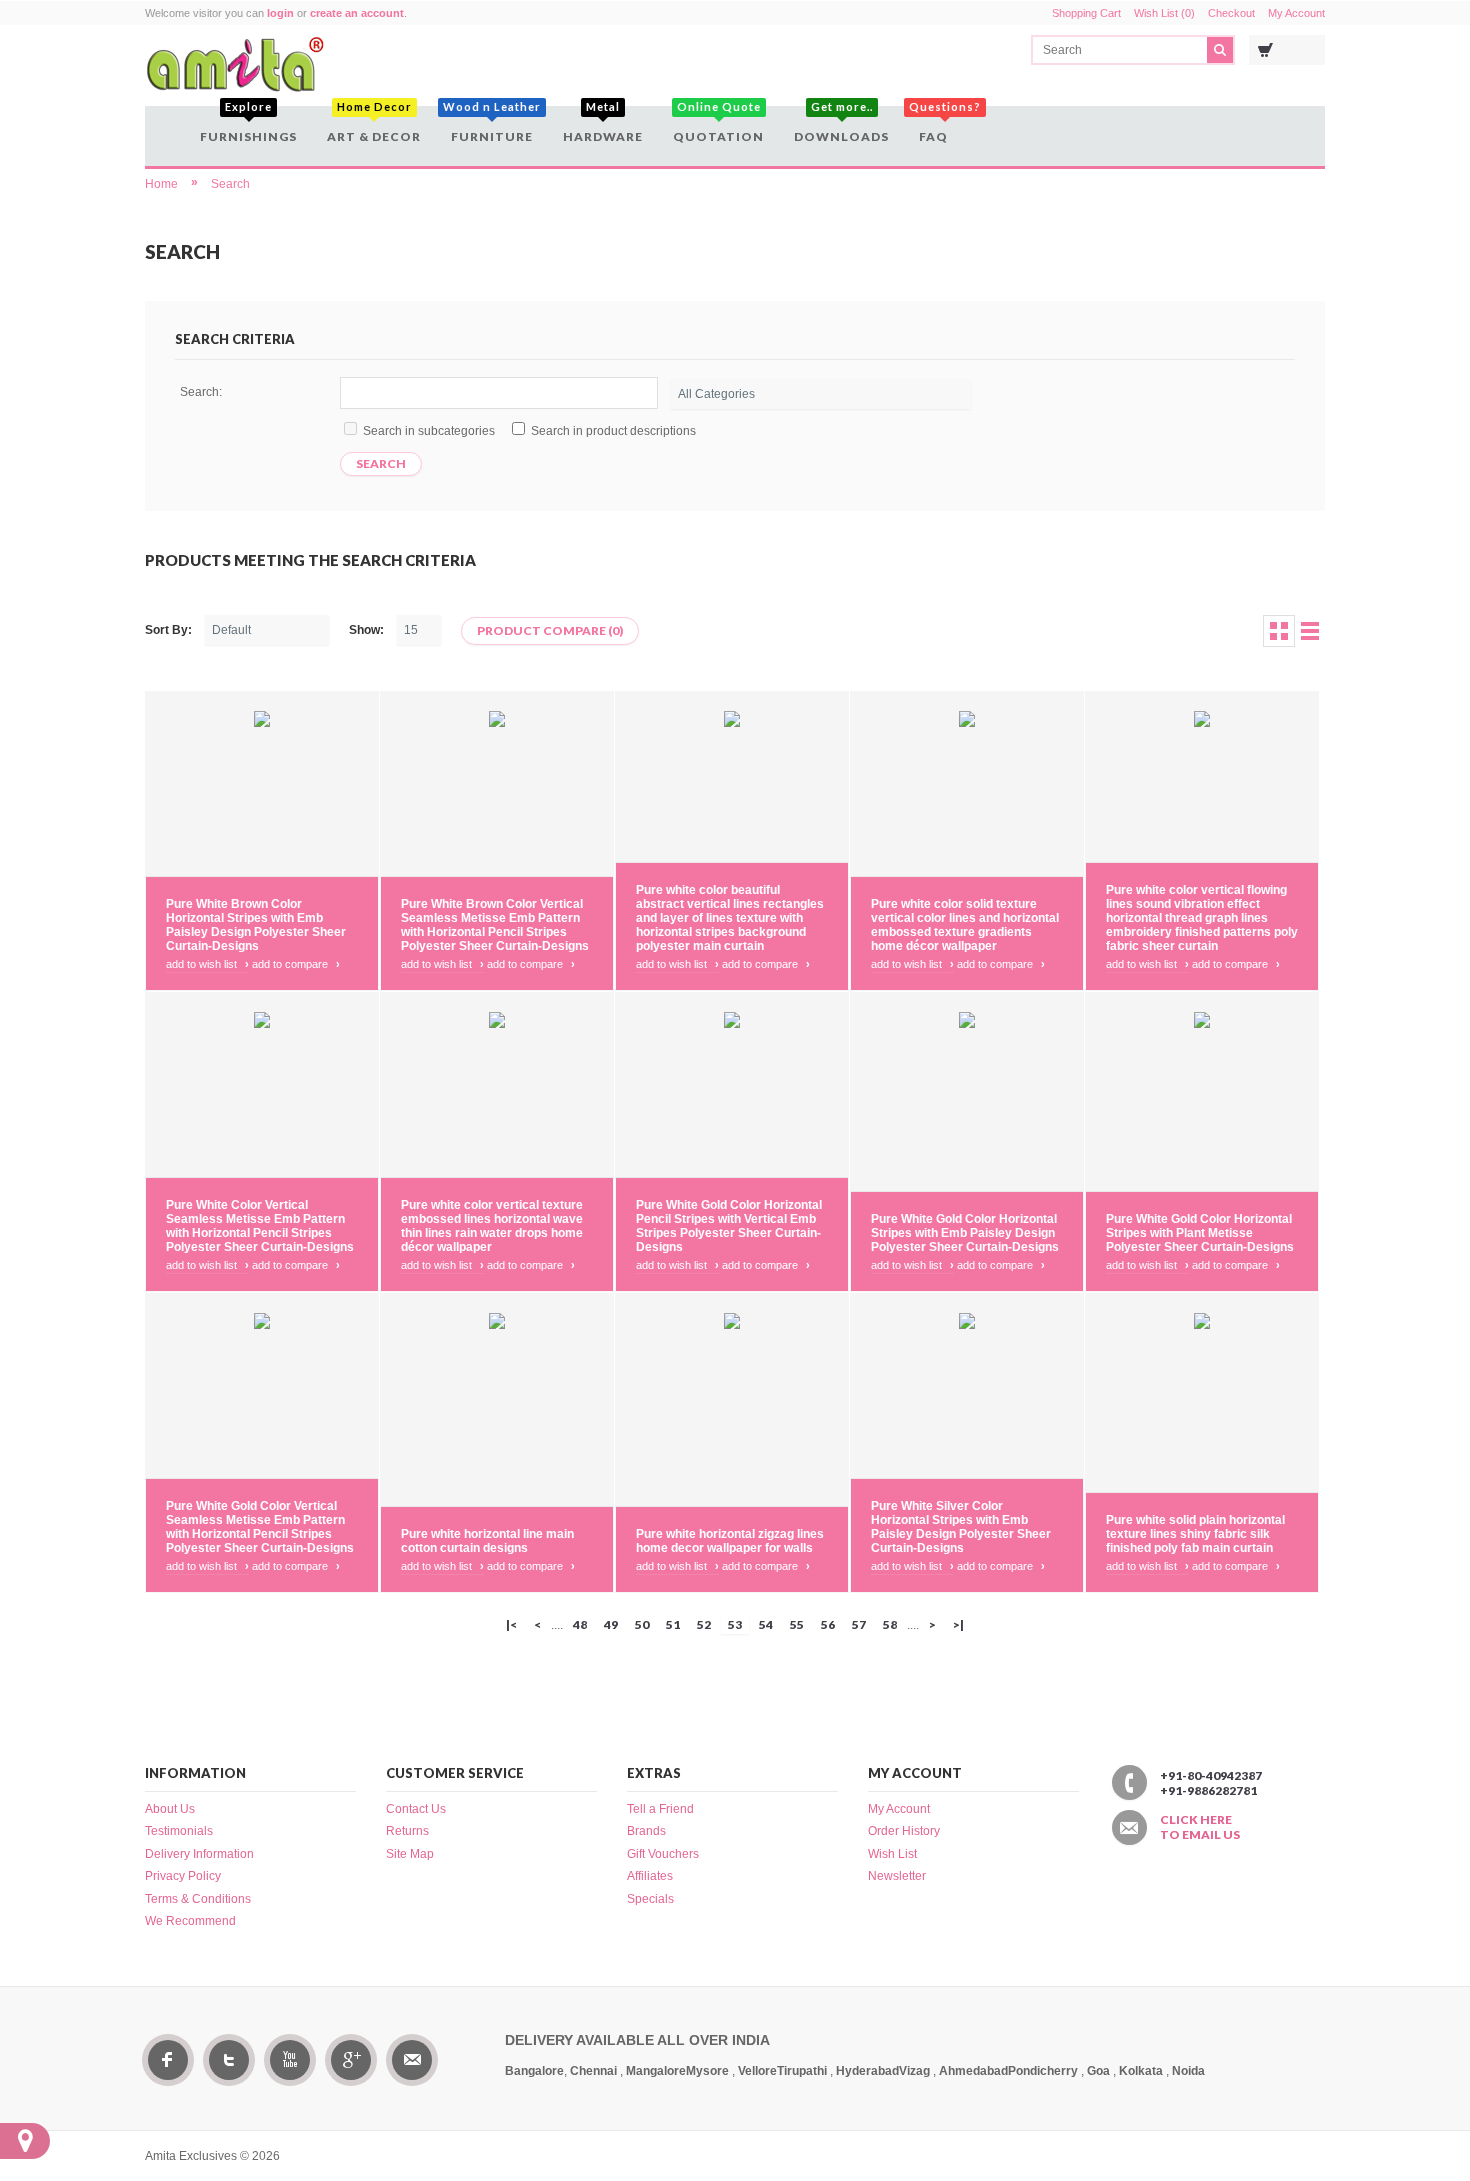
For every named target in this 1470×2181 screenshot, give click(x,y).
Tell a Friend (660, 1809)
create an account (357, 13)
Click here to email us (1200, 1827)
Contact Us (416, 1809)
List (1310, 631)
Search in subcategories (429, 431)
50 (642, 1624)
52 (704, 1624)
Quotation (718, 125)
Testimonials (179, 1831)
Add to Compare (296, 964)
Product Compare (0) (550, 630)
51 (673, 1624)
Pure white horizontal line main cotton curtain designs (487, 1541)
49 (611, 1624)
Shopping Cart (1086, 13)
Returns (407, 1831)
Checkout (1231, 13)
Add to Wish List (207, 964)
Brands (646, 1831)
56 (828, 1624)
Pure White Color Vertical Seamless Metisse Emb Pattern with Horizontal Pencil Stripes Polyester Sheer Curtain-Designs (260, 1226)
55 (797, 1624)
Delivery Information (199, 1854)
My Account (1296, 13)
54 (766, 1624)
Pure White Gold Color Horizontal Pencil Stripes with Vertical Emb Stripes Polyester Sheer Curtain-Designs (729, 1226)
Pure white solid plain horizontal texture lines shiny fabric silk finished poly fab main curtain (1195, 1534)
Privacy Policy (183, 1876)
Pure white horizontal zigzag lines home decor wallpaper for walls (730, 1541)
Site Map (410, 1854)
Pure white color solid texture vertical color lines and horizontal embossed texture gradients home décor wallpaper (965, 925)
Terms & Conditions (198, 1899)
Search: (201, 392)
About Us (170, 1809)
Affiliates (650, 1876)
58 (890, 1624)
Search (230, 184)
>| (958, 1624)
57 (859, 1624)
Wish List (892, 1854)
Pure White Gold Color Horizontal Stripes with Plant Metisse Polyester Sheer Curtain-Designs (1200, 1233)
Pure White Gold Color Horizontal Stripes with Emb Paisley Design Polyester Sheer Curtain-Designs (965, 1233)
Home (161, 184)
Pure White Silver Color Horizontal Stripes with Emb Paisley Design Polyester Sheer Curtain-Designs (961, 1527)
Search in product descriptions (613, 431)
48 (580, 1624)
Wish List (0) (1164, 13)
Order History (904, 1831)
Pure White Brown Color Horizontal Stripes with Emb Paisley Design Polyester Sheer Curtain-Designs (256, 925)
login (280, 13)
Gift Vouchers (663, 1854)
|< (511, 1624)
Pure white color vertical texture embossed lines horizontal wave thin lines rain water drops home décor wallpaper (492, 1226)
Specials (650, 1899)
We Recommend (190, 1921)
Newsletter (897, 1876)
